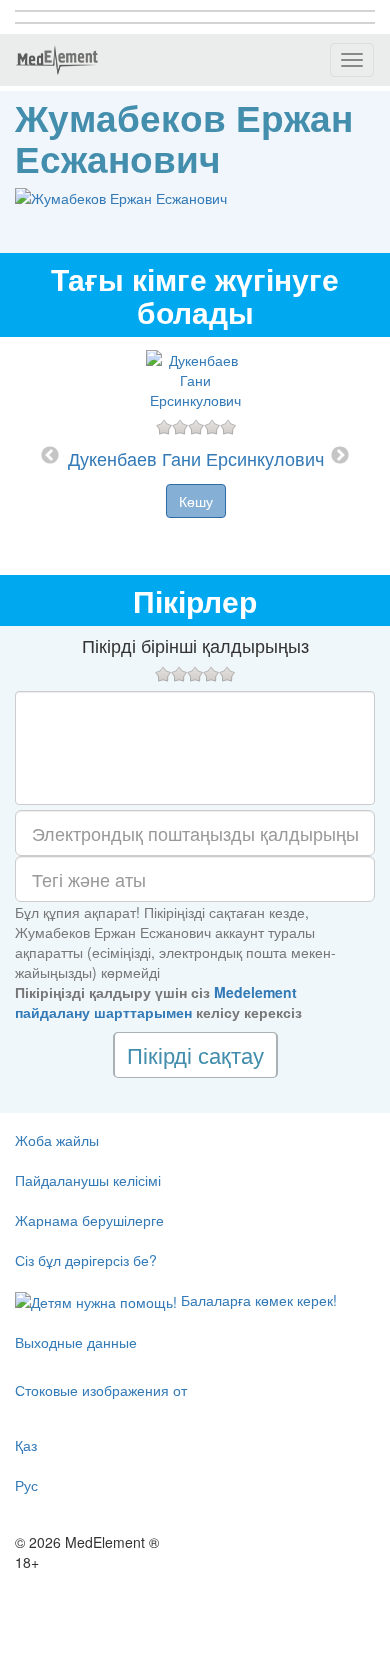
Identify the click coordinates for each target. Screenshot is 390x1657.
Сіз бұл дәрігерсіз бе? (86, 1260)
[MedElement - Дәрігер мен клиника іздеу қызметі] (57, 60)
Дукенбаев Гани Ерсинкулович (196, 458)
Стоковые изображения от (101, 1390)
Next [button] (340, 456)
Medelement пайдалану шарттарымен (156, 1002)
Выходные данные (76, 1342)
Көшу (196, 501)
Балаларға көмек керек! (257, 1300)
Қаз (26, 1445)
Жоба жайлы (57, 1140)
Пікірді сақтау (195, 1054)
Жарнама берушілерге (89, 1220)
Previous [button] (50, 456)
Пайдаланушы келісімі (88, 1180)
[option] (195, 456)
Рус (26, 1485)
